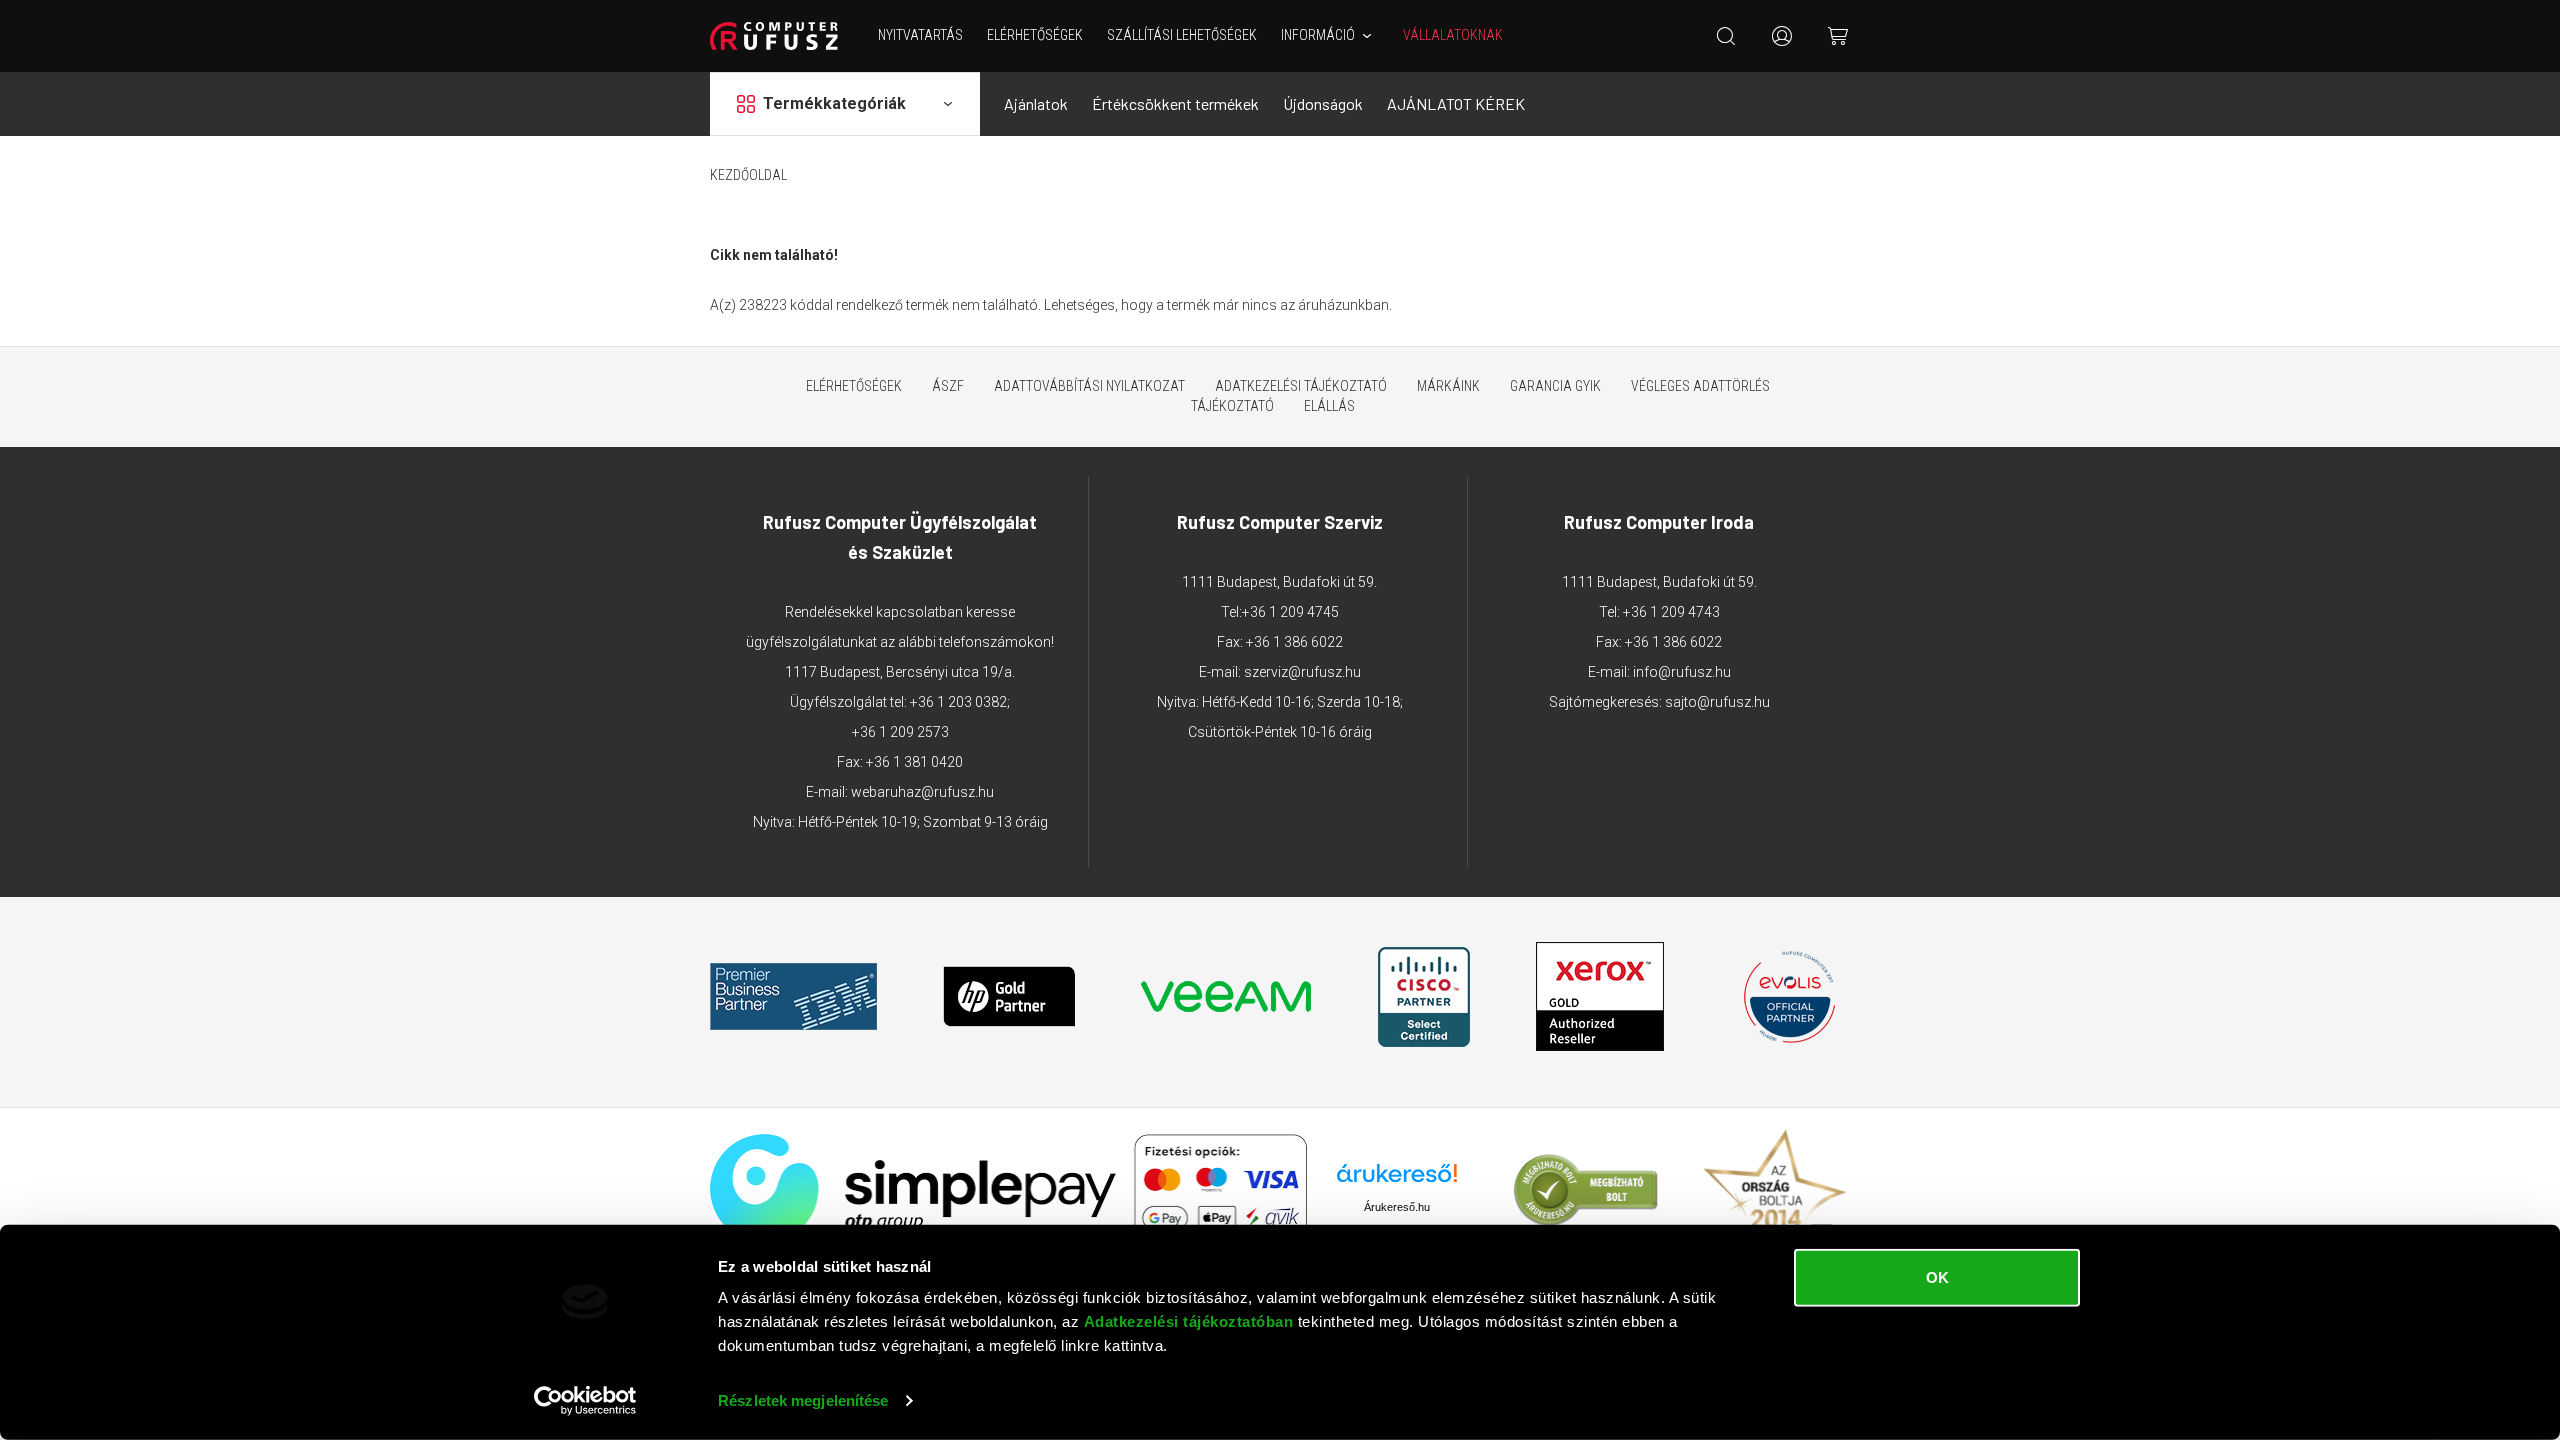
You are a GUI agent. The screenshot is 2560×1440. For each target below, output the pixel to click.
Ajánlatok (1036, 103)
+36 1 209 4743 (1671, 612)
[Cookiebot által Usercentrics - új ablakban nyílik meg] (585, 1401)
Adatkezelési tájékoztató (1301, 386)
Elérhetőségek (1035, 35)
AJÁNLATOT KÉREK (1456, 103)
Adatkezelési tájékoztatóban (1189, 1321)
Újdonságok (1323, 103)
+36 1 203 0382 (958, 702)
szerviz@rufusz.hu (1302, 672)
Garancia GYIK (1555, 386)
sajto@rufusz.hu (1717, 702)
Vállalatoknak (1453, 35)
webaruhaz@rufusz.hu (922, 792)
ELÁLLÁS (1329, 406)
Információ (1318, 35)
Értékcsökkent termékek (1175, 103)
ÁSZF (948, 386)
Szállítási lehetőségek (1182, 35)
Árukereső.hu (1397, 1207)
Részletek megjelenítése (803, 1400)
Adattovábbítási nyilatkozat (1089, 386)
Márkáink (1448, 386)
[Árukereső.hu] (1397, 1180)
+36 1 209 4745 (1290, 612)
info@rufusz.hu (1682, 672)
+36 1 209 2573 (900, 732)
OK (1937, 1277)
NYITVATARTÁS (920, 35)
